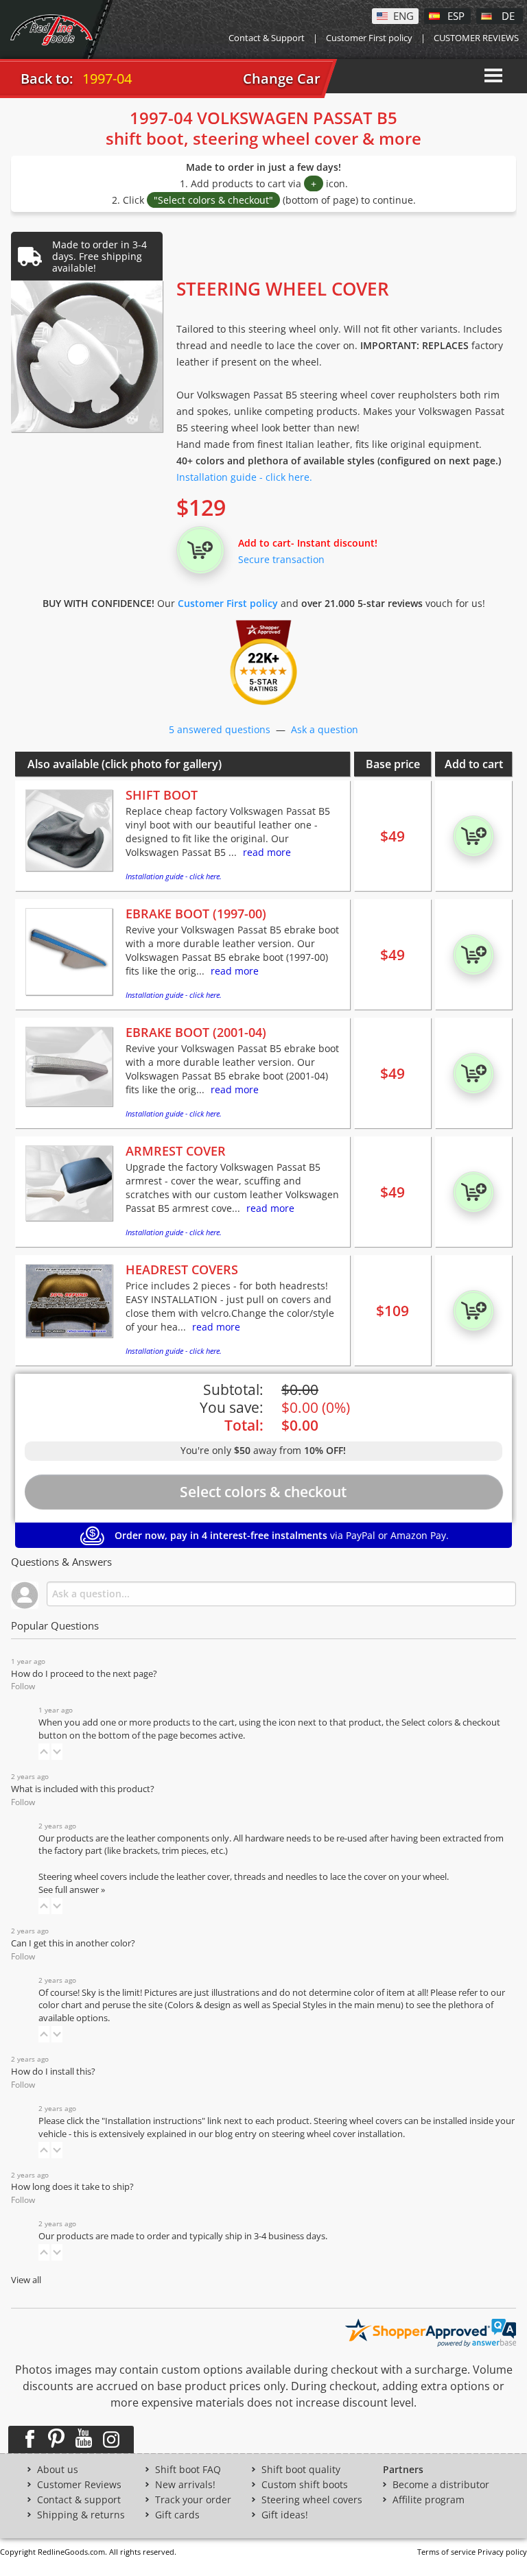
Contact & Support (267, 38)
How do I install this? (53, 2072)
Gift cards (177, 2515)
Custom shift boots (305, 2485)
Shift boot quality (301, 2470)
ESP (456, 15)
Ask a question (325, 729)
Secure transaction (281, 559)
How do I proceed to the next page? (84, 1674)
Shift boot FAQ (188, 2470)
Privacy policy (502, 2552)
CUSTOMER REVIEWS (476, 38)
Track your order (193, 2500)
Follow (23, 1686)
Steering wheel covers (312, 2500)
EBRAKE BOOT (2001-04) (196, 1032)
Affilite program (429, 2500)
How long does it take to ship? (72, 2187)
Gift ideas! (285, 2515)
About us (58, 2470)
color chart (61, 2005)
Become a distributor (441, 2485)
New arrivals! (185, 2485)
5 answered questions (220, 729)
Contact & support (79, 2500)
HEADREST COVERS (182, 1269)
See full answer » (72, 1890)
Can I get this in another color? (73, 1943)
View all (26, 2280)
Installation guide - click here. (244, 477)
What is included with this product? (83, 1789)
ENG (403, 15)
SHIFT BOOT (162, 795)
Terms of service (446, 2552)
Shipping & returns (81, 2515)
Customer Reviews (79, 2485)
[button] (44, 1752)
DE (508, 15)
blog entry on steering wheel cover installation (309, 2134)
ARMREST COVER (176, 1151)
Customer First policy (369, 38)
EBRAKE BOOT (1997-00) (196, 914)
